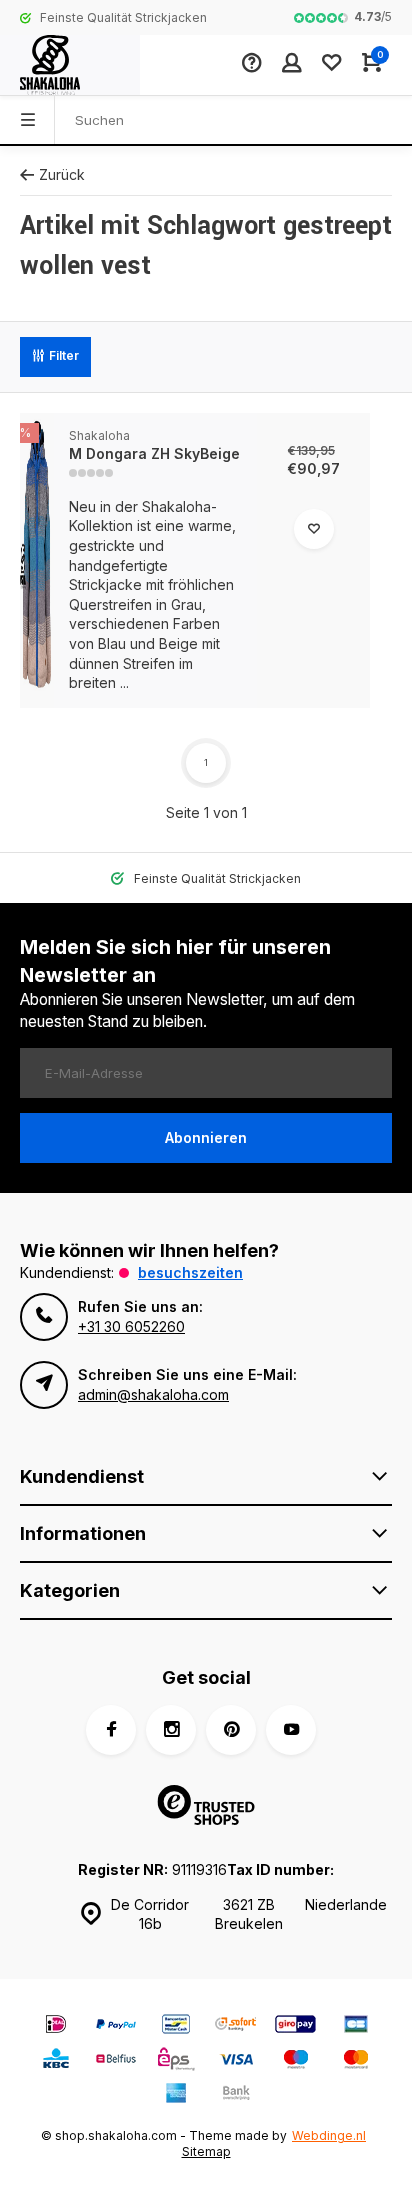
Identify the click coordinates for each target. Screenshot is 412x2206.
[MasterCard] (356, 2061)
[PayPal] (116, 2026)
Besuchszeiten (190, 1272)
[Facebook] (111, 1730)
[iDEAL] (56, 2026)
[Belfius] (116, 2061)
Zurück (62, 174)
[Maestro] (296, 2061)
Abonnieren (206, 1137)
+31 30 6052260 (131, 1326)
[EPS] (176, 2061)
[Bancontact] (176, 2026)
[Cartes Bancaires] (356, 2026)
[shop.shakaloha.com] (70, 65)
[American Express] (176, 2095)
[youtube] (291, 1730)
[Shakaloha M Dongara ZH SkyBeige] (37, 560)
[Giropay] (296, 2026)
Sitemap (206, 2151)
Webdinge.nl (329, 2135)
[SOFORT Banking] (236, 2026)
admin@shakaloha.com (153, 1394)
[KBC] (56, 2061)
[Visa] (236, 2061)
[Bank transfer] (236, 2095)
